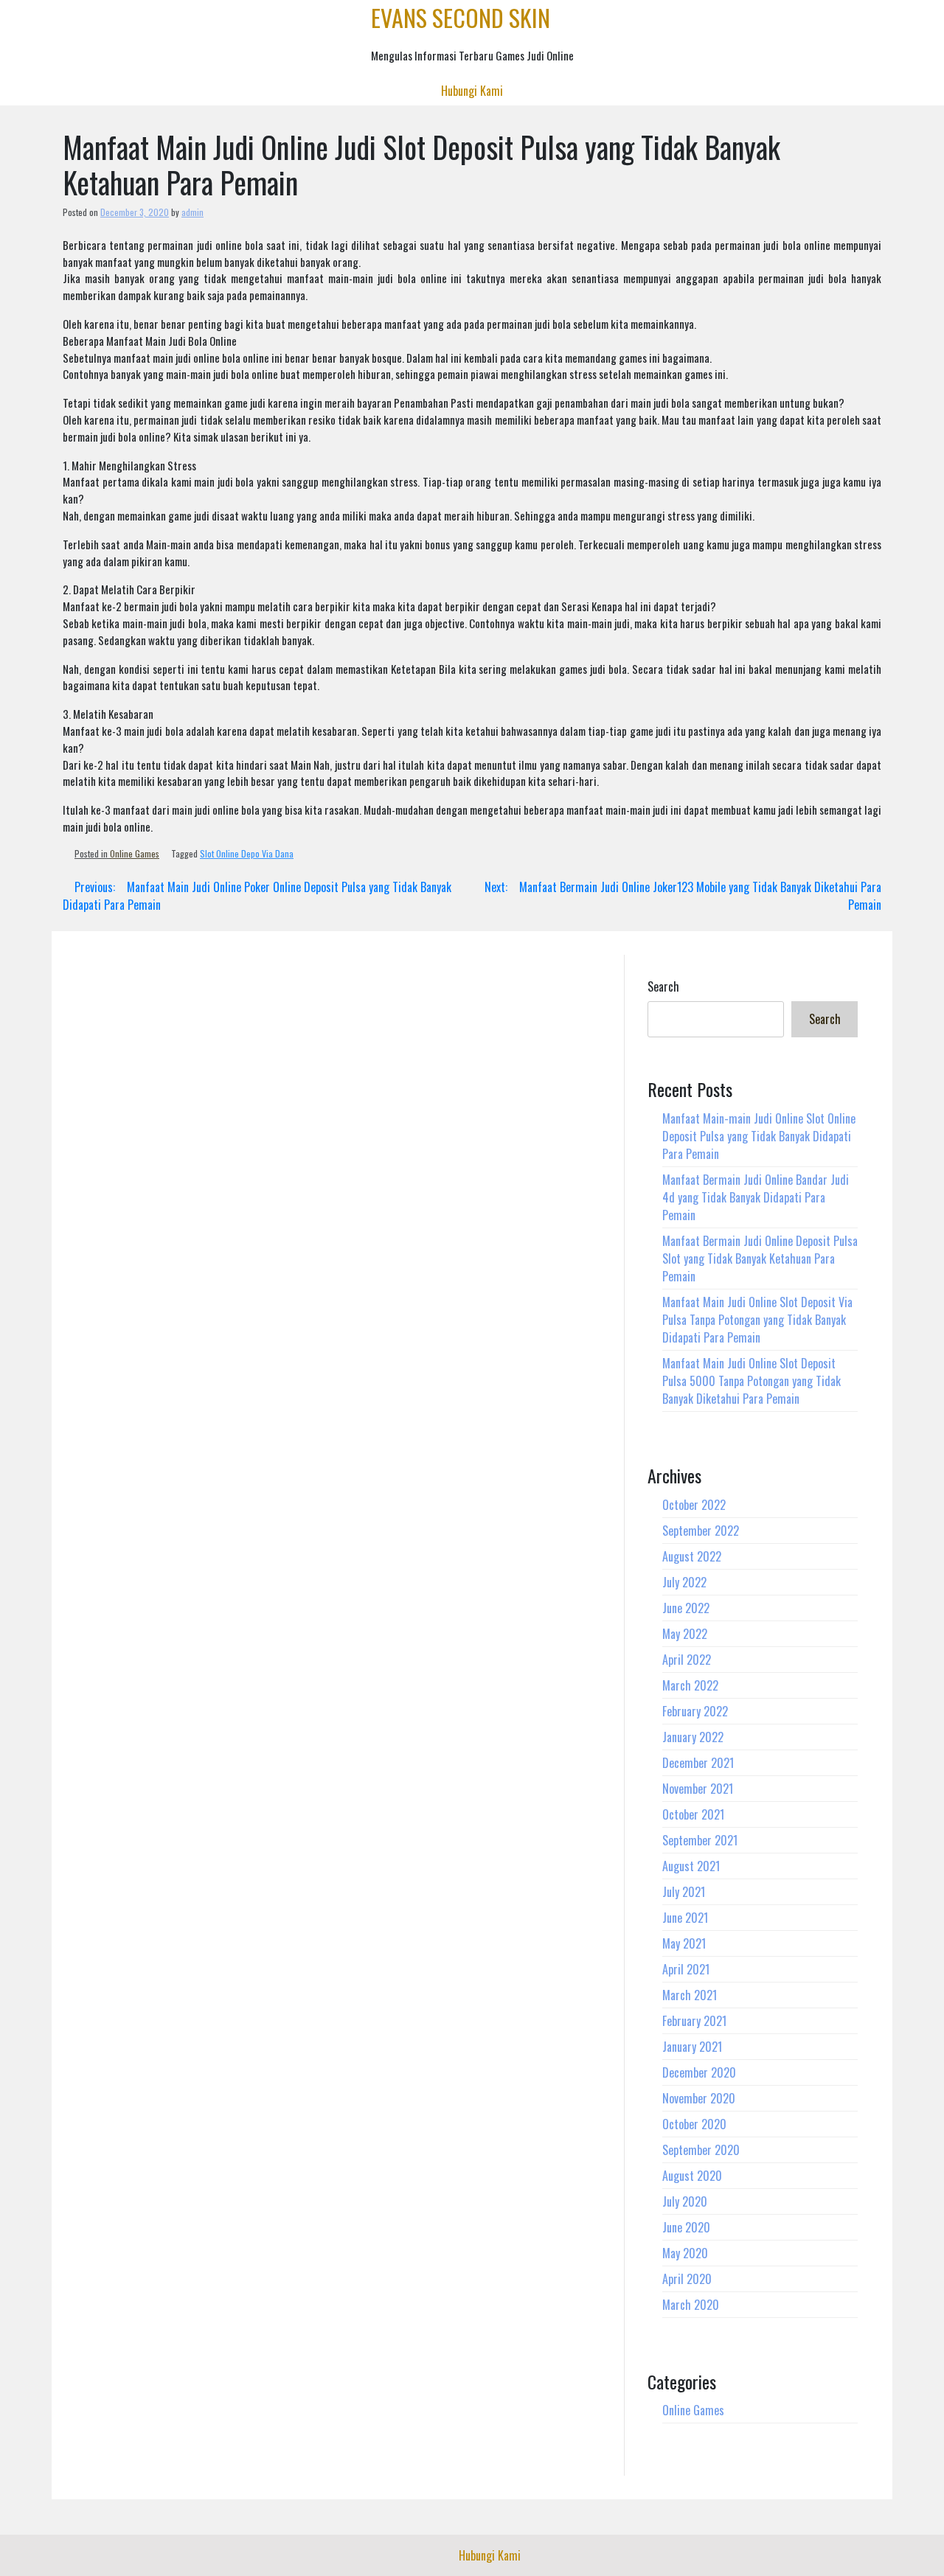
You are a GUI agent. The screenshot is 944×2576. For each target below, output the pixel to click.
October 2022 (694, 1505)
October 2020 (694, 2124)
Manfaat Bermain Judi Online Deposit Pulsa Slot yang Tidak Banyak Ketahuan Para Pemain (760, 1259)
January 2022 (693, 1737)
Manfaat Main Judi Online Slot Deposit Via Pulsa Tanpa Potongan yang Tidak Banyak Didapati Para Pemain (757, 1320)
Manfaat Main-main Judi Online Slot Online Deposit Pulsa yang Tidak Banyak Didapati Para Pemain (759, 1136)
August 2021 (691, 1866)
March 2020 (691, 2305)
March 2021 (690, 1995)
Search (663, 986)
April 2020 (687, 2279)
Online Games (135, 853)
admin (192, 212)
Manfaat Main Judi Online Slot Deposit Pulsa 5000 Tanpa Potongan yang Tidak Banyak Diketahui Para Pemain (752, 1381)
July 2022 (684, 1582)
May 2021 (684, 1943)
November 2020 (699, 2098)
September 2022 (701, 1531)
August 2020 (692, 2176)
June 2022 (686, 1608)
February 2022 (695, 1711)
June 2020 (686, 2227)
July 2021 (684, 1892)
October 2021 (693, 1814)
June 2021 (685, 1918)
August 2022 (692, 1556)
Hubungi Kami (472, 91)
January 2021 (692, 2047)
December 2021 (698, 1763)
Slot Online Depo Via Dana (247, 853)
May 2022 (685, 1634)
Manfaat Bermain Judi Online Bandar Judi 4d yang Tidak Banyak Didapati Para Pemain (756, 1197)
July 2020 (685, 2201)
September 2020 (701, 2150)
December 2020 (699, 2072)
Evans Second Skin (461, 17)
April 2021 (686, 1969)
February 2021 (694, 2021)
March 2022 (690, 1685)
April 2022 (687, 1660)
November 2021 (698, 1789)
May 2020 (685, 2253)
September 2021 (700, 1840)
